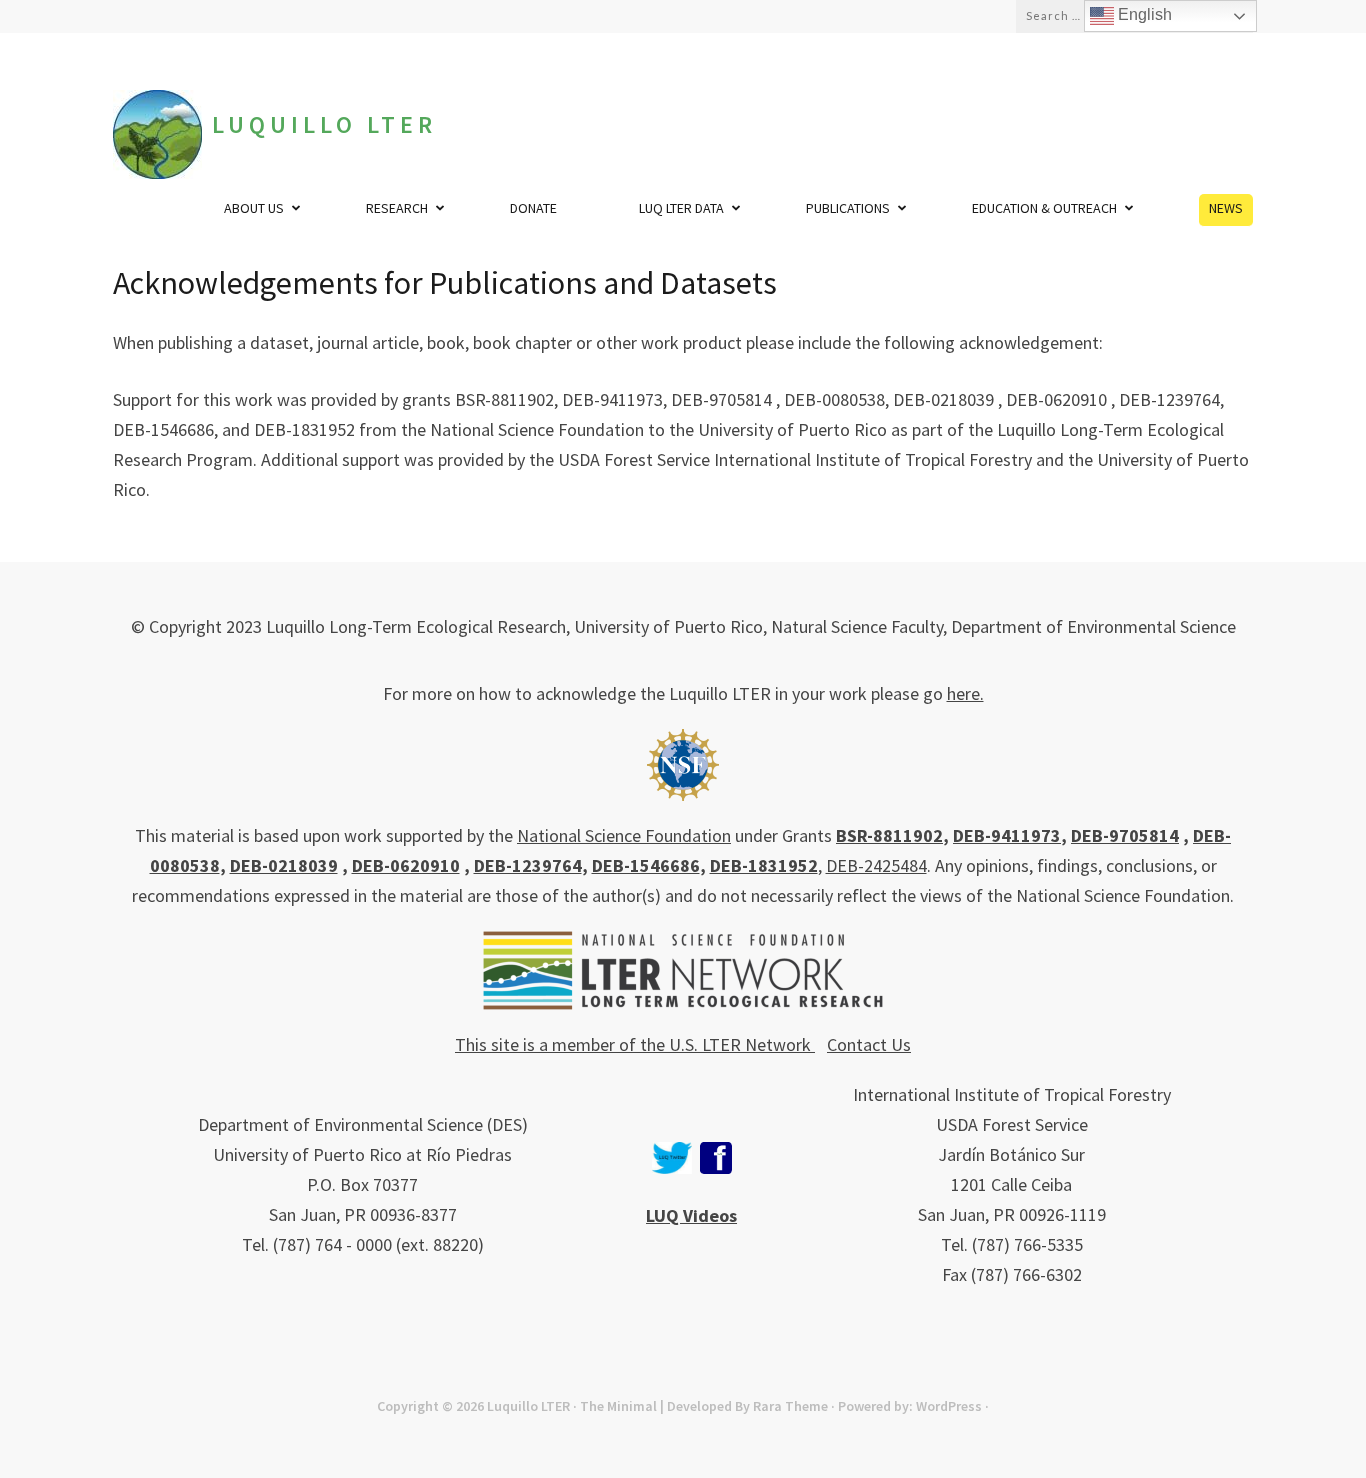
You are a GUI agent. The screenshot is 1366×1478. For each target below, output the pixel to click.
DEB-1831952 (764, 865)
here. (965, 693)
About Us (254, 208)
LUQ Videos (691, 1215)
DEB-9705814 (1125, 835)
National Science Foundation (624, 835)
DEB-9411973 (1007, 835)
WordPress (949, 1406)
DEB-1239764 (528, 865)
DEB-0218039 (284, 865)
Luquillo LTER (324, 124)
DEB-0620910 (406, 865)
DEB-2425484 (876, 865)
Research (397, 208)
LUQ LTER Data (681, 208)
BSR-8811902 (889, 835)
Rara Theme (790, 1406)
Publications (848, 208)
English (1143, 14)
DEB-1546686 (646, 865)
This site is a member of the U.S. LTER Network (635, 1044)
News (1226, 208)
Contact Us (869, 1044)
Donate (533, 208)
